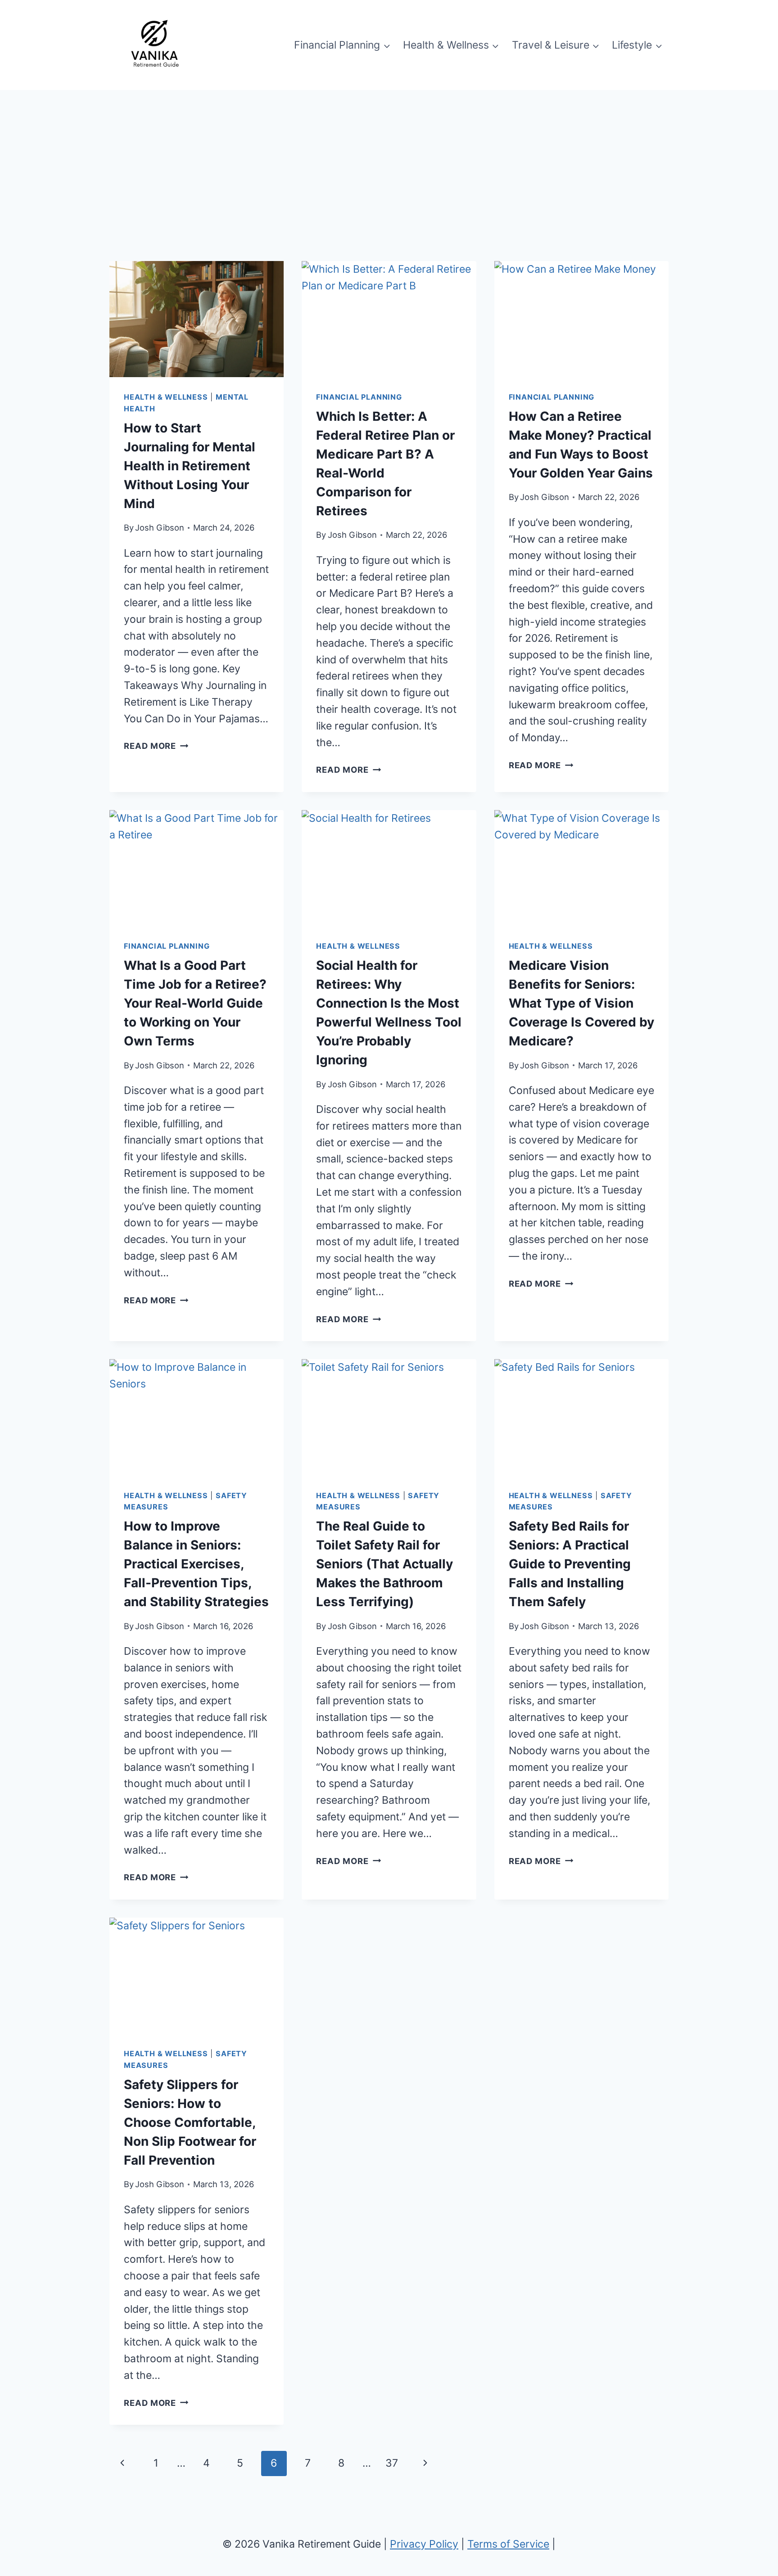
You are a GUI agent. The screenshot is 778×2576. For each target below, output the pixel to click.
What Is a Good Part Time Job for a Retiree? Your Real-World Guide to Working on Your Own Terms (195, 1003)
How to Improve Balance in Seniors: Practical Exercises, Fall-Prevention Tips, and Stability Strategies (196, 1564)
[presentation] (197, 319)
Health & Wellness (166, 397)
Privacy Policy (424, 2544)
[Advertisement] (389, 158)
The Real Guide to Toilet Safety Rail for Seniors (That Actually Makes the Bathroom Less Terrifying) (384, 1564)
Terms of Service (508, 2544)
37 (392, 2463)
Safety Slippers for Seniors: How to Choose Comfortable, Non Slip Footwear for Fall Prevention (190, 2122)
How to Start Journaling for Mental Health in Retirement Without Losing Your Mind (190, 466)
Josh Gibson (160, 527)
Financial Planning (359, 397)
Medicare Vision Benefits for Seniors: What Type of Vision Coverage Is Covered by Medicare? (581, 1003)
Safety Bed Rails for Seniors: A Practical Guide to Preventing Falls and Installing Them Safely (570, 1564)
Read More (156, 746)
